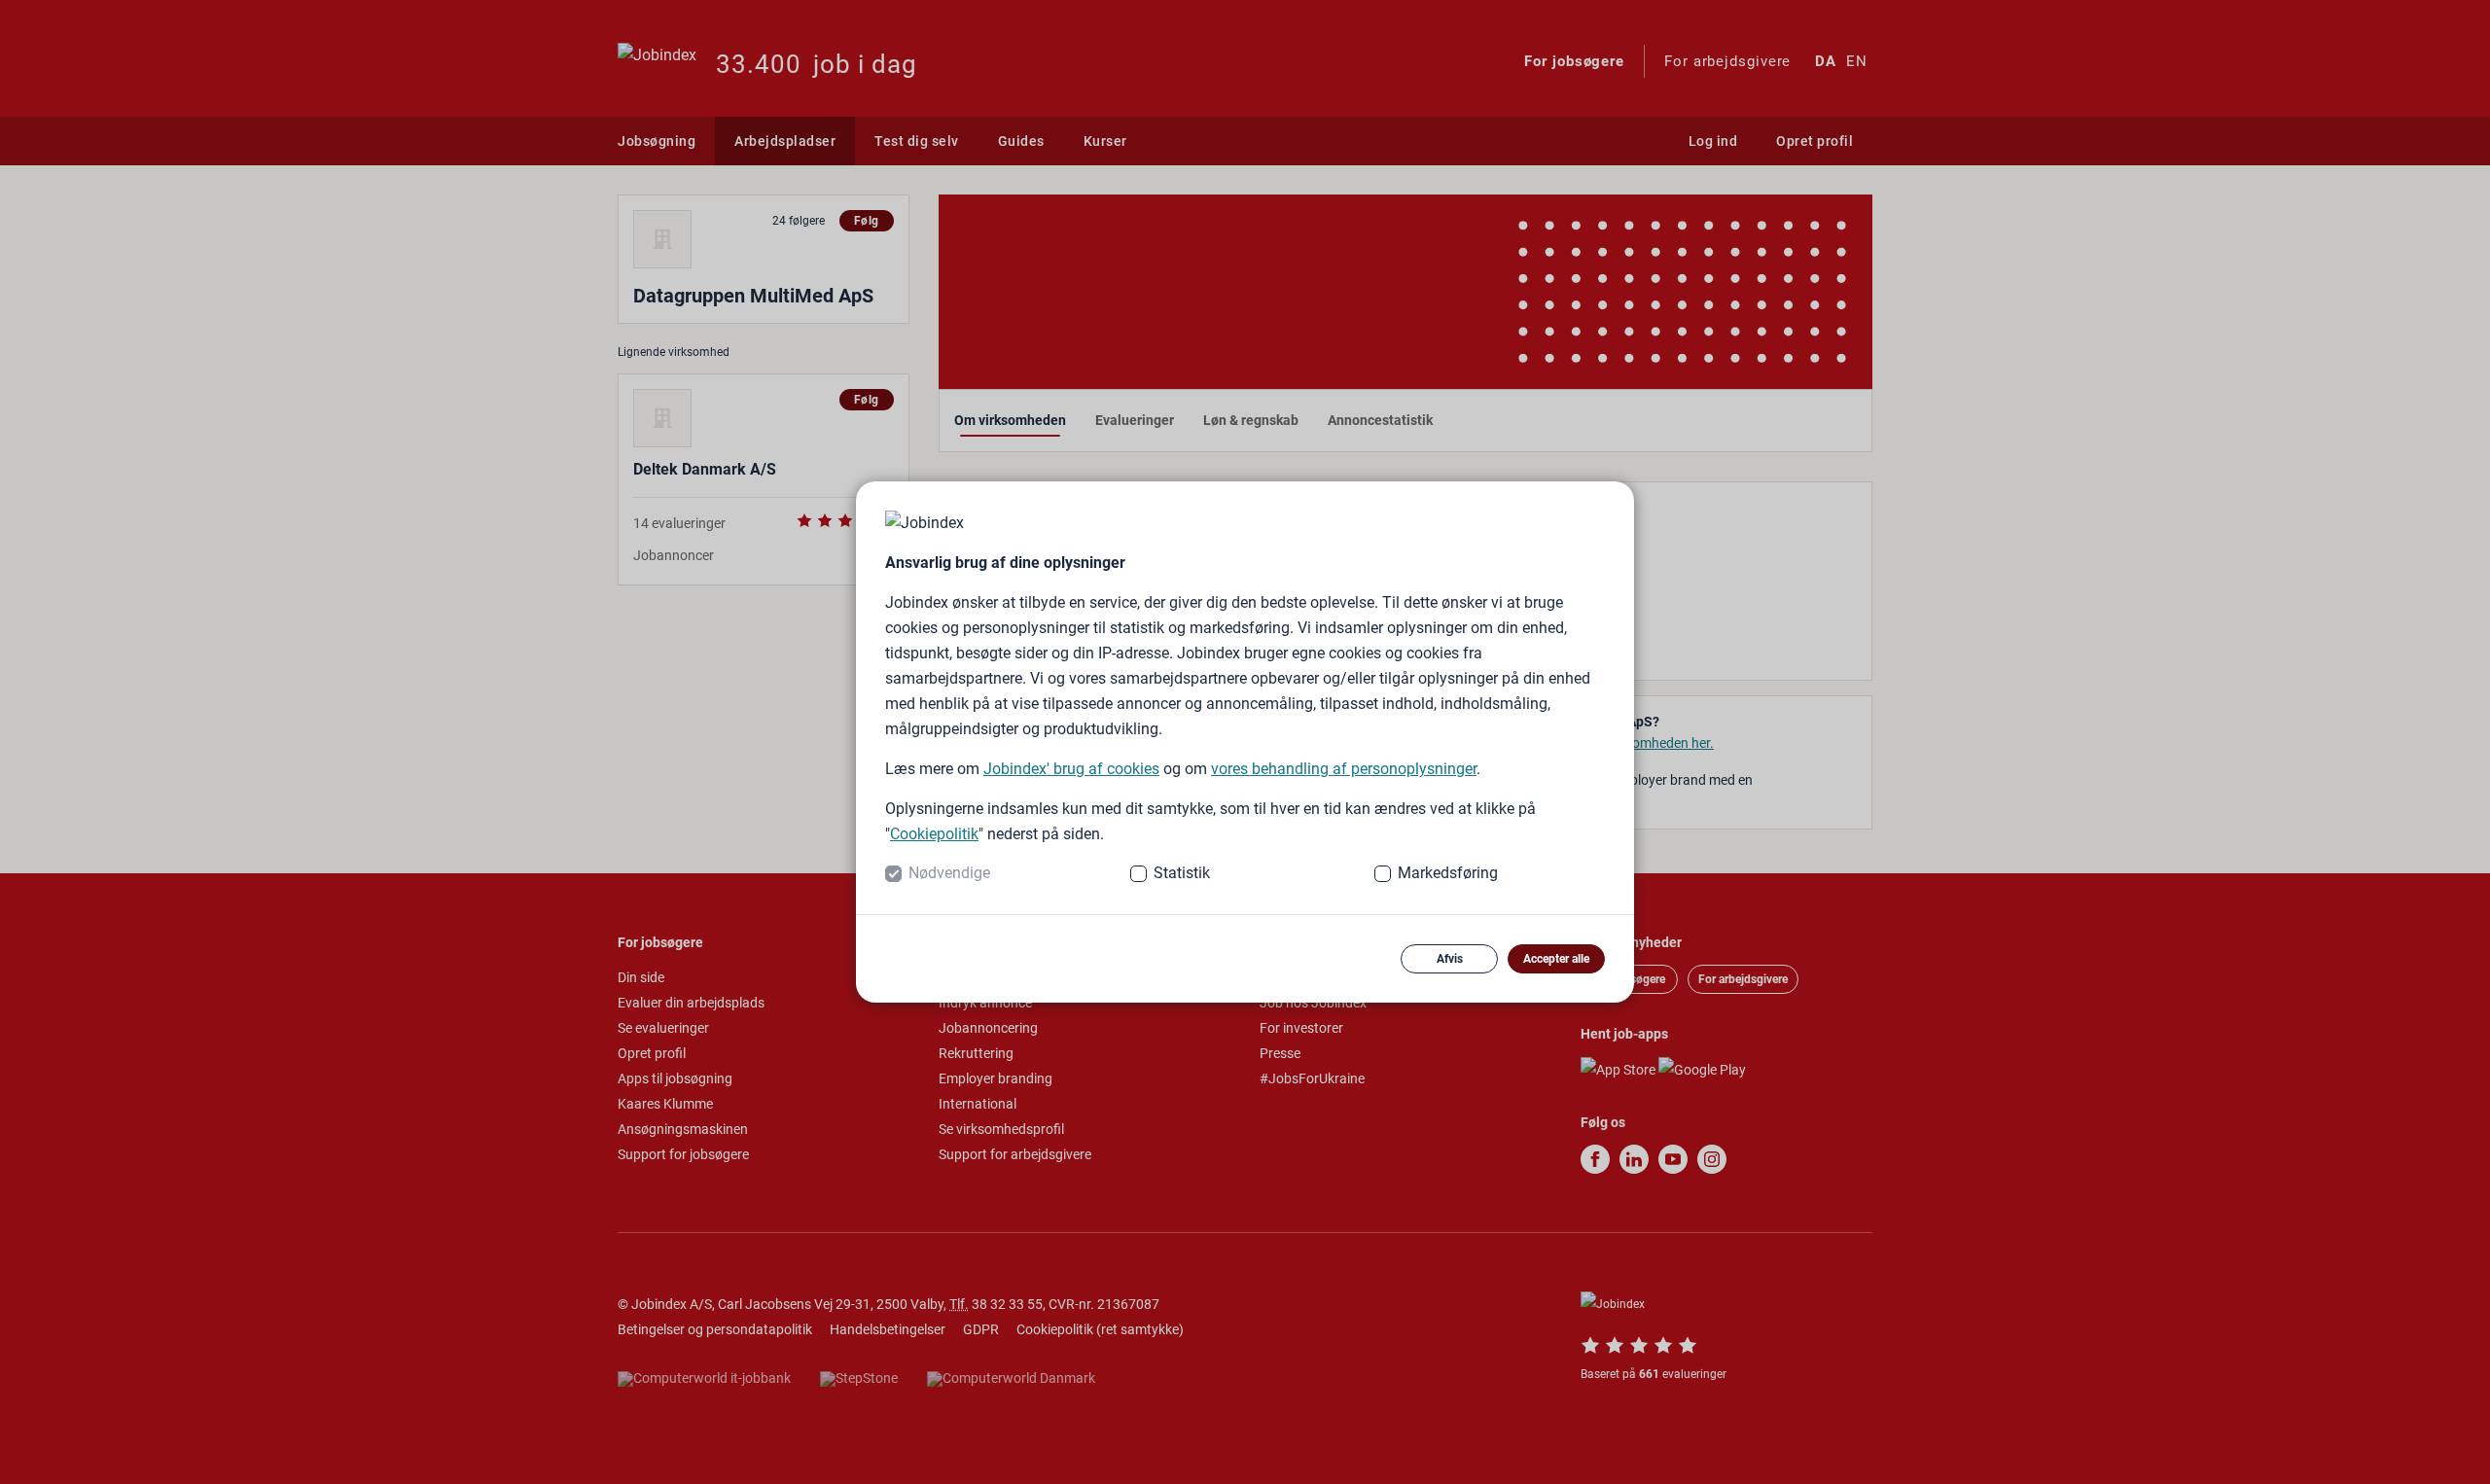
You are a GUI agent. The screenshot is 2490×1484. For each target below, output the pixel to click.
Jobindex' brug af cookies (1071, 769)
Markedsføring (1448, 873)
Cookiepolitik (934, 834)
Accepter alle (1556, 959)
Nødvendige (949, 873)
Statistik (1182, 873)
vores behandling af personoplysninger (1344, 769)
